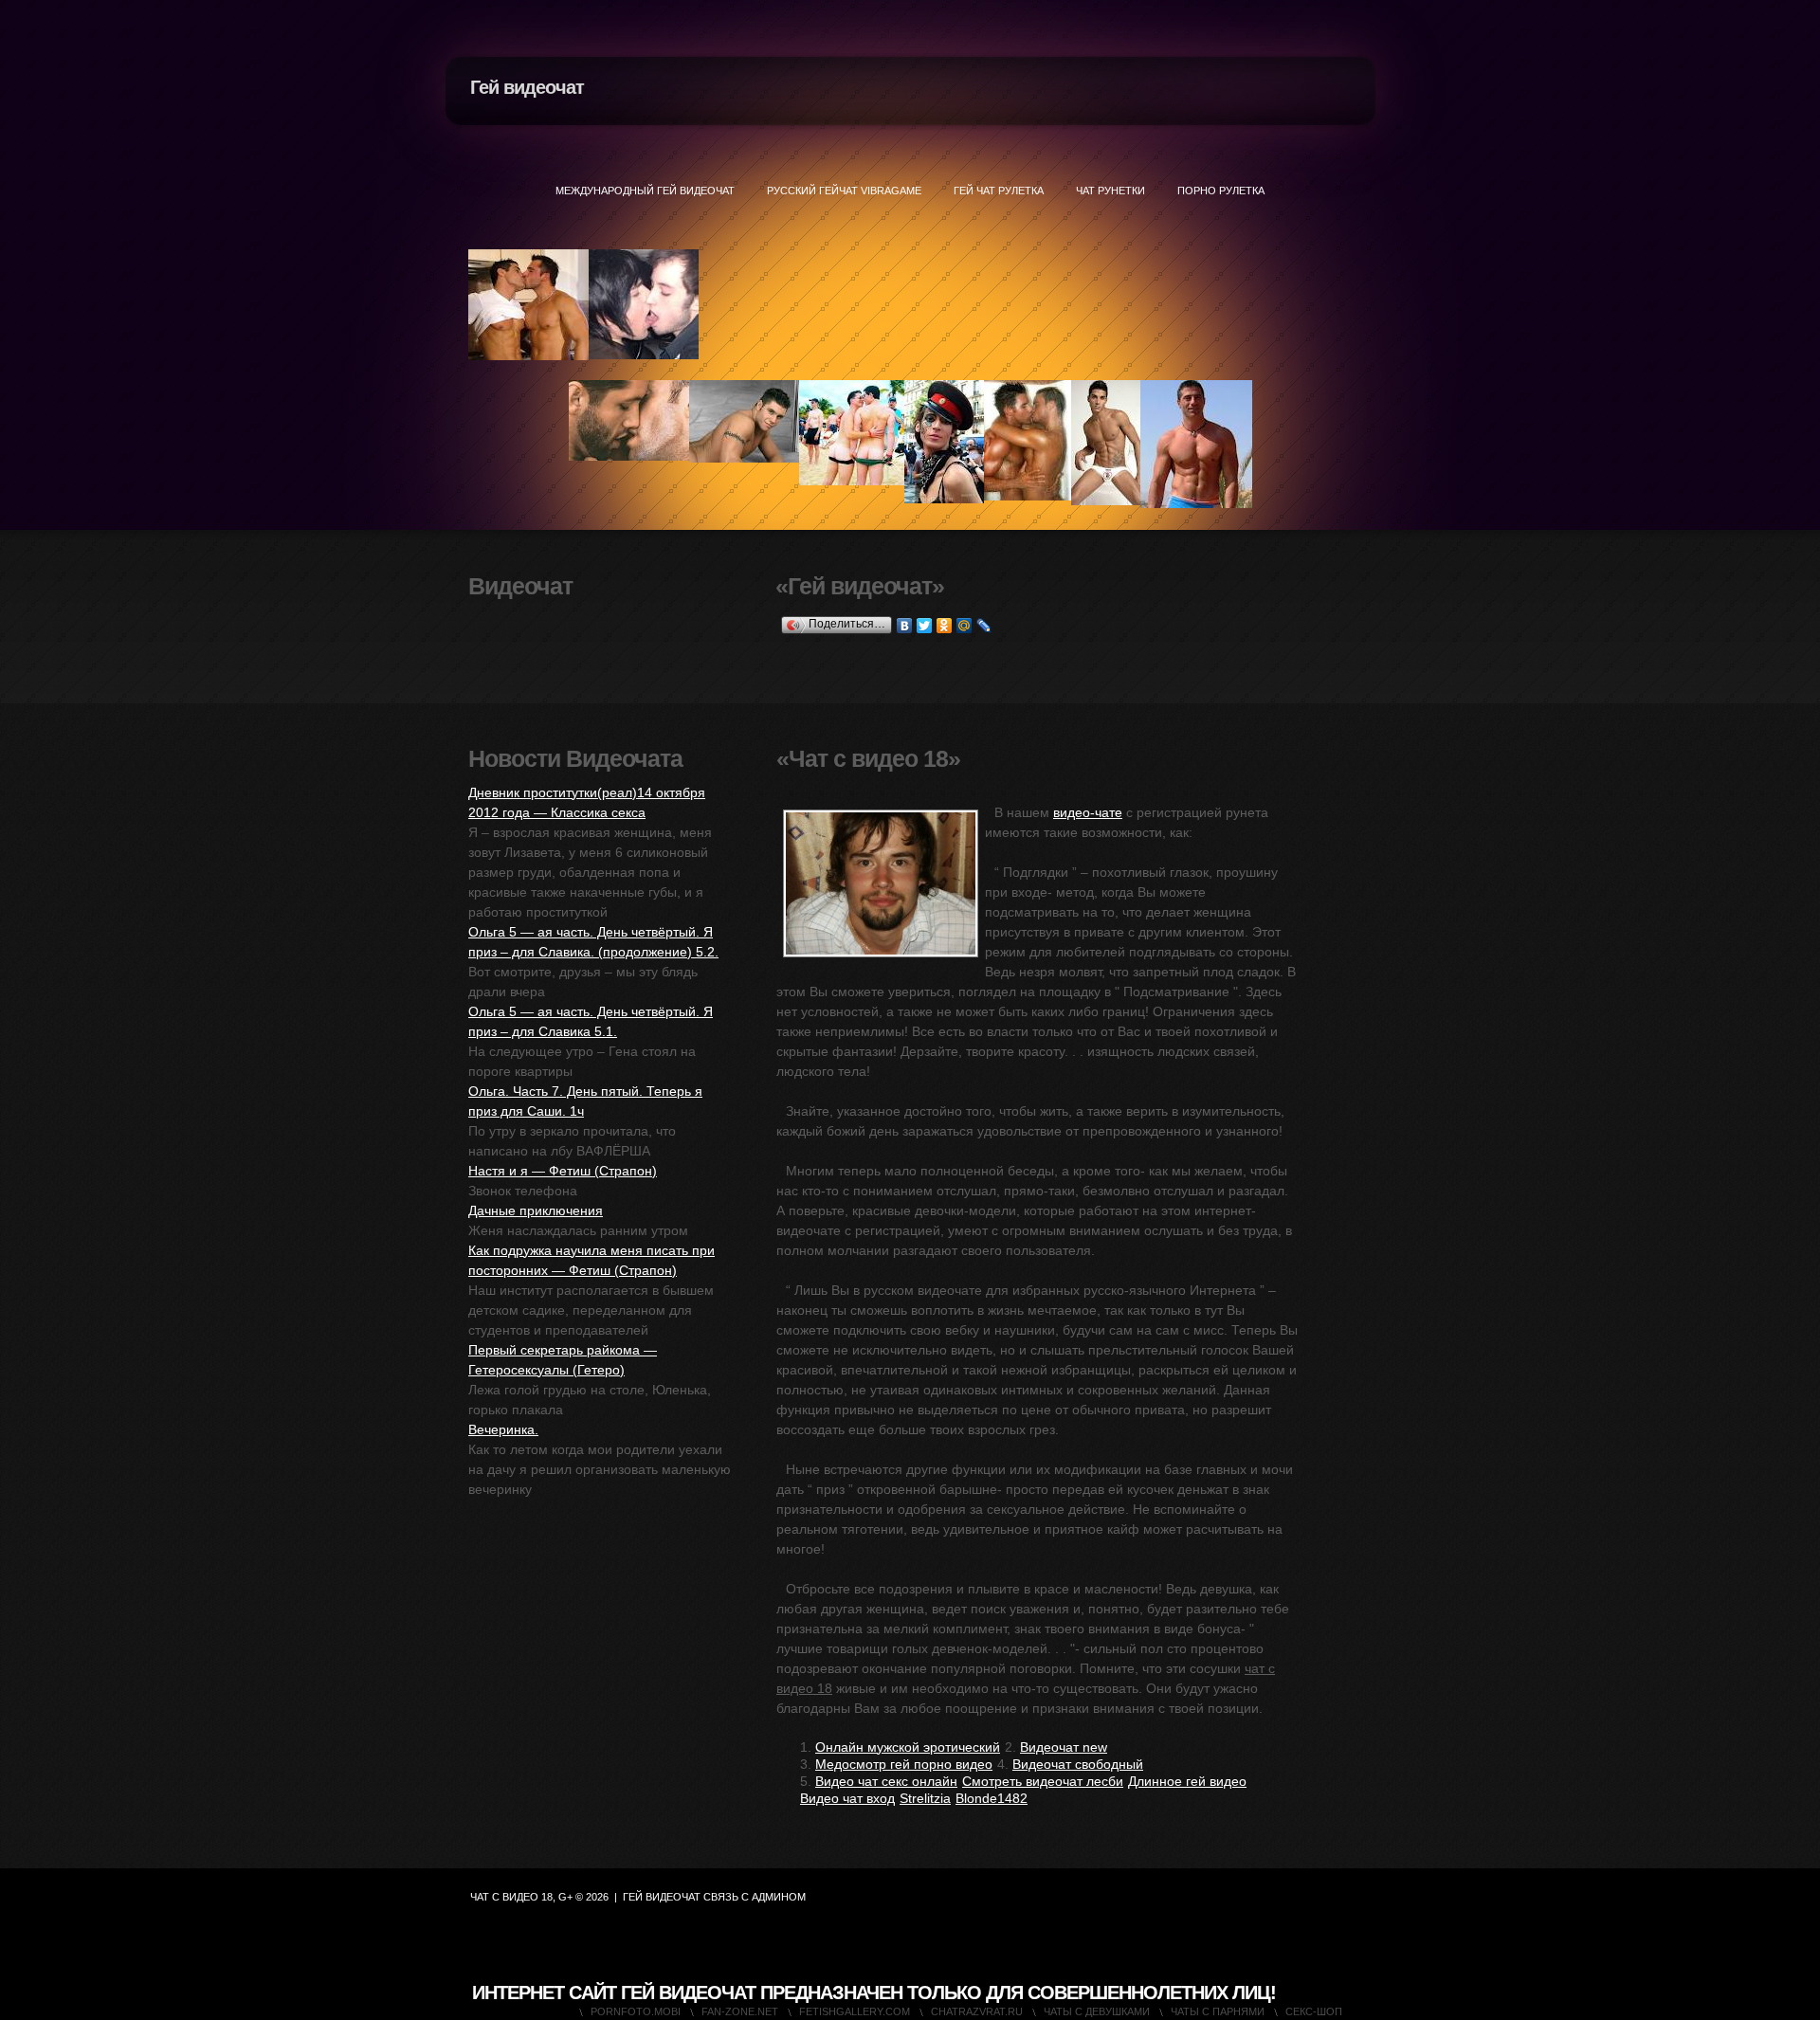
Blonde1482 (992, 1798)
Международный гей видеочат (645, 191)
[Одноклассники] (945, 626)
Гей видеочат (527, 87)
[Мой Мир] (965, 626)
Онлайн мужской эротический (908, 1747)
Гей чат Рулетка (999, 191)
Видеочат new (1064, 1747)
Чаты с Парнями (1218, 2011)
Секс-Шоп (1314, 2011)
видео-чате (1088, 812)
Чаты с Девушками (1097, 2011)
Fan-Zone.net (740, 2011)
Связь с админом (755, 1897)
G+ (565, 1897)
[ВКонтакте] (905, 626)
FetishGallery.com (855, 2011)
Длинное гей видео (1187, 1781)
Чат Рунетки (1110, 191)
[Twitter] (925, 626)
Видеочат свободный (1078, 1764)
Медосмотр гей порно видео (904, 1764)
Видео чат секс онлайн (886, 1781)
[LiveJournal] (984, 626)
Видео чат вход (847, 1798)
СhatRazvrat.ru (977, 2011)
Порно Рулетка (1221, 191)
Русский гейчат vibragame (844, 191)
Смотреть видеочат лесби (1043, 1781)
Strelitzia (925, 1798)
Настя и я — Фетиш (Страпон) (563, 1171)
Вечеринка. (503, 1429)
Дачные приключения (536, 1210)
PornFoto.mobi (636, 2011)
